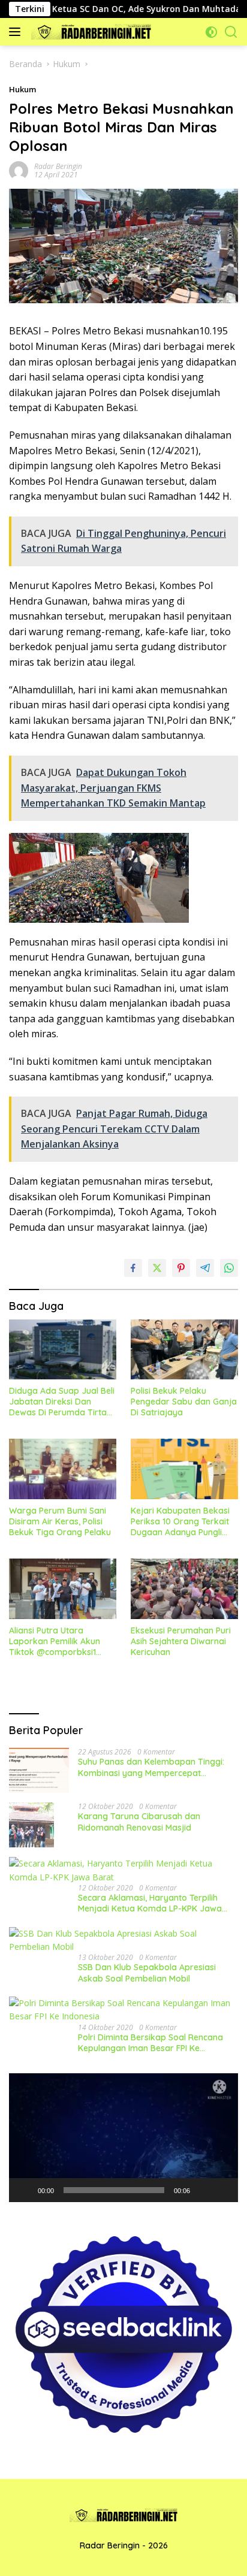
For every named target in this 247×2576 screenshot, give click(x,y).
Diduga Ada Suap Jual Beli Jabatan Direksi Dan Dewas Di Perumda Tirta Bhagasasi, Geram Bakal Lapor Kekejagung (62, 1402)
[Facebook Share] (133, 1268)
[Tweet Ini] (157, 1268)
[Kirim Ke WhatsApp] (229, 1268)
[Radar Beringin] (90, 32)
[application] (123, 2138)
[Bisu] (203, 2190)
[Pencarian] (231, 32)
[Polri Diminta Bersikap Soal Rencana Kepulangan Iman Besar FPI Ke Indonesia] (123, 2010)
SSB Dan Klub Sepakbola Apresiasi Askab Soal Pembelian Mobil (147, 1973)
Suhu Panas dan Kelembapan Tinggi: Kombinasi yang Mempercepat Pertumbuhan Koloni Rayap (151, 1767)
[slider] (114, 2190)
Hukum (22, 89)
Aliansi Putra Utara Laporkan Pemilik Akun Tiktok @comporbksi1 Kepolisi (55, 1642)
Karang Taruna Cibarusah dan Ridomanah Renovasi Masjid (139, 1822)
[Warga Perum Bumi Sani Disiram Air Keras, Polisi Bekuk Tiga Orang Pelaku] (63, 1469)
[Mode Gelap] (211, 32)
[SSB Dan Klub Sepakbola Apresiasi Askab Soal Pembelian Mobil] (123, 1941)
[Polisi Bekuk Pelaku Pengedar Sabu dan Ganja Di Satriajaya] (184, 1349)
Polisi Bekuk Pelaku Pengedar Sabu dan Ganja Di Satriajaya (184, 1402)
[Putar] (25, 2190)
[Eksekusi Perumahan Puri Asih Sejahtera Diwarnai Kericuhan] (184, 1589)
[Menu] (17, 32)
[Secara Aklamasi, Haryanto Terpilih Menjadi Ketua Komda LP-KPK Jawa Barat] (123, 1870)
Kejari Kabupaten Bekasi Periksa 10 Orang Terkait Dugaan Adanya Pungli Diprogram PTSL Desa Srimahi (180, 1522)
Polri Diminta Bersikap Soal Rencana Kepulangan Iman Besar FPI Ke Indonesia (150, 2043)
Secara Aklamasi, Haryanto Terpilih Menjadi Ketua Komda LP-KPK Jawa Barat (150, 1903)
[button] (123, 2138)
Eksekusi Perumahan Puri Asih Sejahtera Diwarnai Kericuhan (181, 1641)
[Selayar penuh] (222, 2190)
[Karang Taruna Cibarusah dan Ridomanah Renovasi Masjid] (31, 1825)
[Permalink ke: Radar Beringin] (19, 170)
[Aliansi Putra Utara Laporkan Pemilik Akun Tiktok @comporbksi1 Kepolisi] (63, 1589)
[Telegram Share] (205, 1268)
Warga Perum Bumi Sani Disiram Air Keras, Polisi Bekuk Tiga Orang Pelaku (60, 1521)
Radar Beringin (58, 166)
